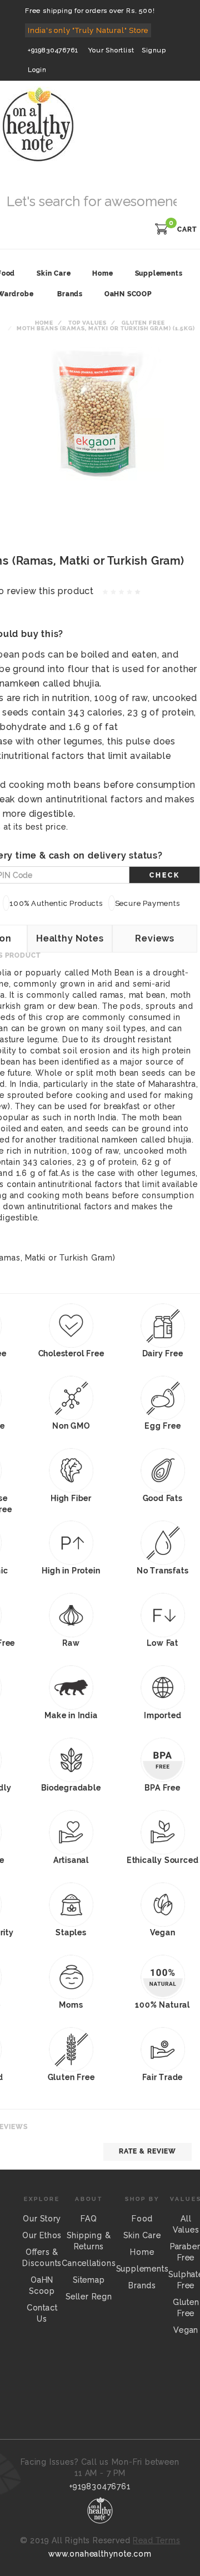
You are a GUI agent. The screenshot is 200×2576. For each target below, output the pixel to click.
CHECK (165, 875)
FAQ (89, 2219)
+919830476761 (53, 50)
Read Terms (156, 2540)
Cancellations (89, 2263)
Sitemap (89, 2280)
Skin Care (142, 2235)
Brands (70, 294)
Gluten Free (143, 323)
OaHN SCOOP (128, 294)
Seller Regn (89, 2297)
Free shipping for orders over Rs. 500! (90, 11)
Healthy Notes (70, 938)
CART (187, 229)
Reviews (155, 938)
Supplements (142, 2269)
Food (142, 2219)
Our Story (42, 2219)
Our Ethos (42, 2235)
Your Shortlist (111, 50)
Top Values (87, 323)
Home (44, 323)
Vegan (186, 2330)
